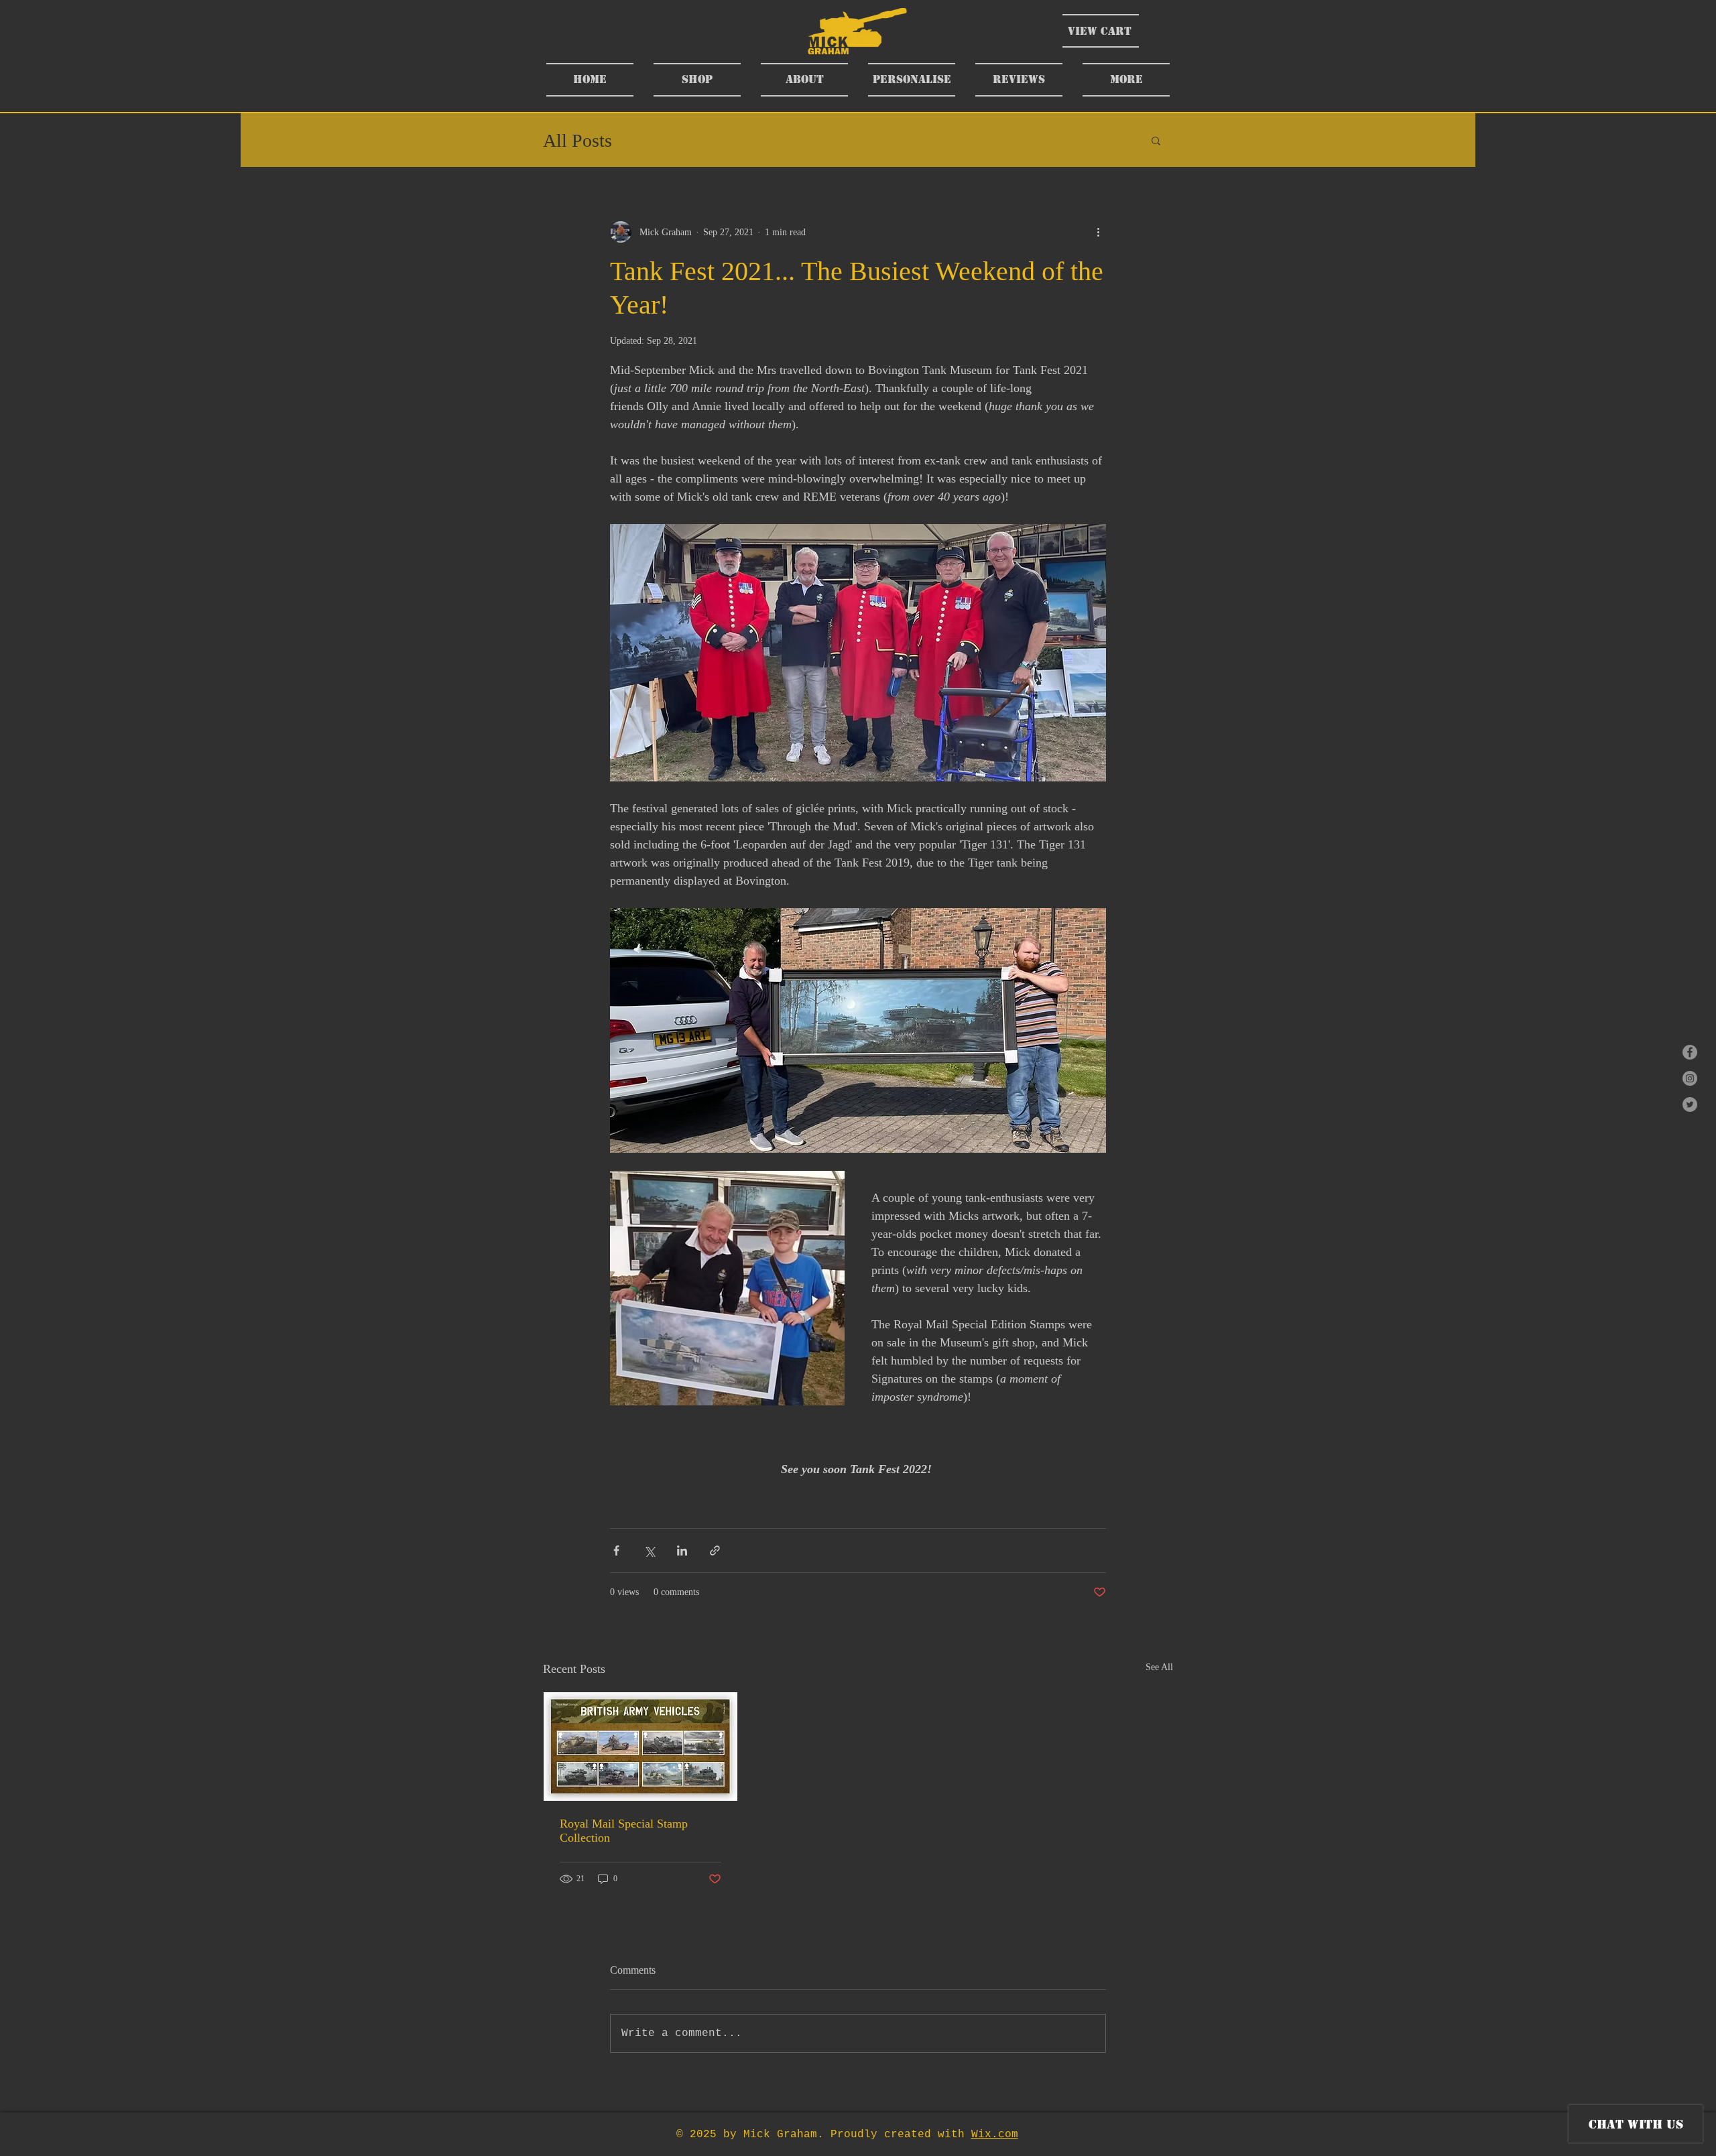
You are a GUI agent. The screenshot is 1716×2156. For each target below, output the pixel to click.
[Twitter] (1690, 1104)
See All (1159, 1667)
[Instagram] (1690, 1078)
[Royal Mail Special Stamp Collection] (640, 1747)
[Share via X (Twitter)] (649, 1550)
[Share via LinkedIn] (682, 1550)
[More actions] (1098, 232)
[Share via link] (715, 1550)
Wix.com (995, 2135)
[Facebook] (1690, 1052)
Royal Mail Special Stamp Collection (624, 1831)
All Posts (577, 140)
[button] (1156, 140)
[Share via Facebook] (616, 1550)
